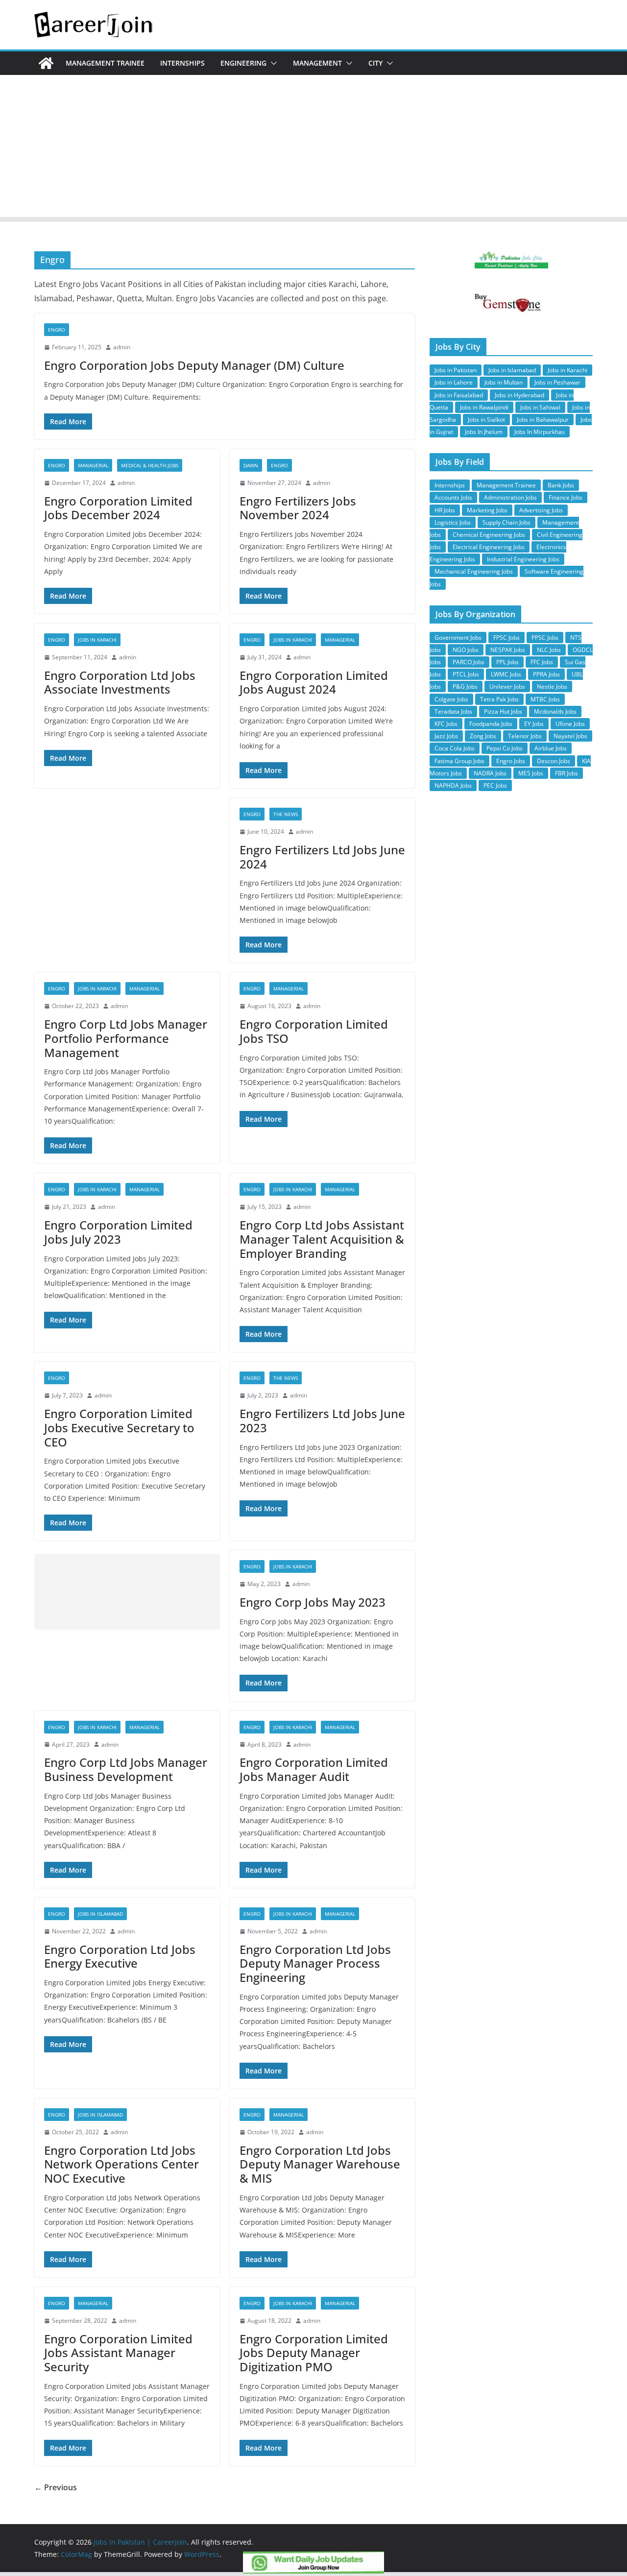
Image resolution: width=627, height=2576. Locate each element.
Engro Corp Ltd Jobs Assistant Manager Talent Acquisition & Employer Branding (322, 1239)
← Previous (56, 2487)
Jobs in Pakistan (456, 370)
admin (122, 347)
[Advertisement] (313, 148)
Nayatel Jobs (570, 736)
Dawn (251, 465)
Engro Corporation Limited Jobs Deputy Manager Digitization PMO (314, 2353)
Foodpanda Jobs (491, 724)
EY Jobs (534, 724)
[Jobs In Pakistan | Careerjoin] (46, 63)
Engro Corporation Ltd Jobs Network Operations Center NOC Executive (121, 2164)
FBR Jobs (567, 773)
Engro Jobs (511, 761)
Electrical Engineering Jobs (489, 547)
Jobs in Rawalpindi (484, 407)
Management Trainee (105, 63)
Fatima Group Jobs (459, 761)
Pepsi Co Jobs (505, 748)
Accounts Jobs (453, 497)
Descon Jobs (554, 761)
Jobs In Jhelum (484, 432)
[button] (272, 63)
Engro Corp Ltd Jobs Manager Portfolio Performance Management (126, 1038)
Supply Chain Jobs (506, 522)
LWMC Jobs (506, 674)
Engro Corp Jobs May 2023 (313, 1602)
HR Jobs (445, 510)
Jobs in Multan (504, 382)
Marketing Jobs (487, 510)
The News (286, 814)
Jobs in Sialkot (486, 420)
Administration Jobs (510, 497)
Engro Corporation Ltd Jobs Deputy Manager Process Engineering (315, 1963)
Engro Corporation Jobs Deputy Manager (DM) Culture (194, 365)
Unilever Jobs (507, 686)
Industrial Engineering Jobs (523, 559)
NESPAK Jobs (508, 650)
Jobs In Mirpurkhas (540, 432)
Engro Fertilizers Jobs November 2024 (298, 508)
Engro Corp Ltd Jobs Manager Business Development (126, 1769)
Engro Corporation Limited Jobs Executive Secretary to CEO (119, 1428)
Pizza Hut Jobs (503, 711)
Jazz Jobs (446, 736)
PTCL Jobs (466, 674)
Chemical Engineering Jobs (489, 535)
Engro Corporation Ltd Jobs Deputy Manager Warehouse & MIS (320, 2164)
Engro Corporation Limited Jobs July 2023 (118, 1232)
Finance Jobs (566, 497)
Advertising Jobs (541, 510)
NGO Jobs (466, 650)
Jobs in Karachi (97, 640)
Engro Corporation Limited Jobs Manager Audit (314, 1769)
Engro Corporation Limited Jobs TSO (314, 1031)
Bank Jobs (561, 485)
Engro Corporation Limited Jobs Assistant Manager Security (118, 2353)
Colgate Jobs (451, 699)
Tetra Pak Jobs (499, 699)
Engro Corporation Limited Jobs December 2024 (118, 508)
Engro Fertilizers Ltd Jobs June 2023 (322, 1420)
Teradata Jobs (453, 711)
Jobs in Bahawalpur (543, 420)
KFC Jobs (446, 724)
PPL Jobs (507, 662)
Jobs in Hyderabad (519, 395)
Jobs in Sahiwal (540, 407)
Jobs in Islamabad (100, 1914)
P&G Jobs (465, 686)
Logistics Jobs (453, 522)
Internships (182, 63)
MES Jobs (531, 773)
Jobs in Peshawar (557, 382)
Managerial (93, 465)
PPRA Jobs (546, 674)
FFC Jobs (542, 662)
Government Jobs (458, 638)
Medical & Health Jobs (150, 465)
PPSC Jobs (545, 638)
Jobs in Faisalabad (459, 395)
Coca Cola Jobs (455, 748)
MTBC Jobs (545, 699)
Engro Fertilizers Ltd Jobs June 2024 (322, 857)
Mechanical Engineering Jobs (474, 571)
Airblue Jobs (551, 748)
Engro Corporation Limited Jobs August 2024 (314, 682)
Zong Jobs (483, 736)
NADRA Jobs (490, 773)
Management (317, 63)
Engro (57, 330)
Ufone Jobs (570, 724)
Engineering (243, 63)
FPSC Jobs (506, 638)
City (375, 63)
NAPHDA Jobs (453, 785)
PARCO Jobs (469, 662)
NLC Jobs (549, 650)
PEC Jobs (495, 785)
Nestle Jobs (552, 686)
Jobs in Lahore (454, 382)
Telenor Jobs (525, 736)
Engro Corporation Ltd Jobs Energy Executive (120, 1956)
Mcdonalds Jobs (555, 711)
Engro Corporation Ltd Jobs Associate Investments (120, 682)
